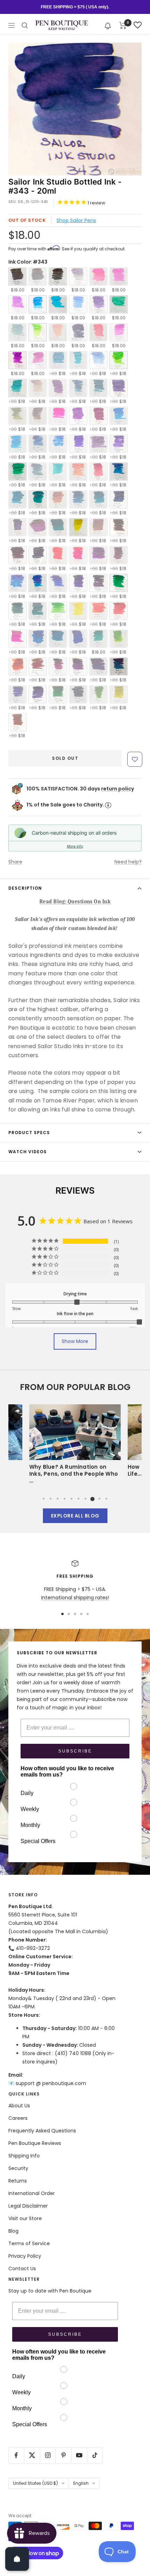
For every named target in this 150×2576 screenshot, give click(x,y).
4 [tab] (65, 1499)
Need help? (128, 862)
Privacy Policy (25, 2256)
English (81, 2483)
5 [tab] (72, 1499)
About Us (19, 2106)
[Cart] (123, 25)
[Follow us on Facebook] (16, 2455)
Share (15, 862)
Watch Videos (28, 1152)
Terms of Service (29, 2243)
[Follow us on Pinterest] (63, 2455)
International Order (32, 2193)
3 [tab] (58, 1499)
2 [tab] (51, 1499)
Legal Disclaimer (28, 2206)
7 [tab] (85, 1499)
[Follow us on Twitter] (32, 2455)
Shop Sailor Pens (76, 220)
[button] (108, 25)
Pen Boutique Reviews (35, 2143)
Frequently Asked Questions (42, 2131)
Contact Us (22, 2269)
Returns (18, 2181)
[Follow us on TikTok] (95, 2455)
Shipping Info (24, 2156)
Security (18, 2168)
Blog (13, 2231)
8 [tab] (92, 1499)
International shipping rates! (75, 1598)
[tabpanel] (75, 1443)
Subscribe (75, 1751)
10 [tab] (106, 1499)
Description (25, 888)
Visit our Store (25, 2218)
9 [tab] (99, 1499)
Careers (18, 2118)
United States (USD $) (35, 2483)
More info (75, 846)
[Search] (25, 25)
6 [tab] (78, 1499)
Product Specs (29, 1133)
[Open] (17, 2559)
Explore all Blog (75, 1516)
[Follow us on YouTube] (79, 2455)
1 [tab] (44, 1499)
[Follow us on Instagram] (48, 2455)
